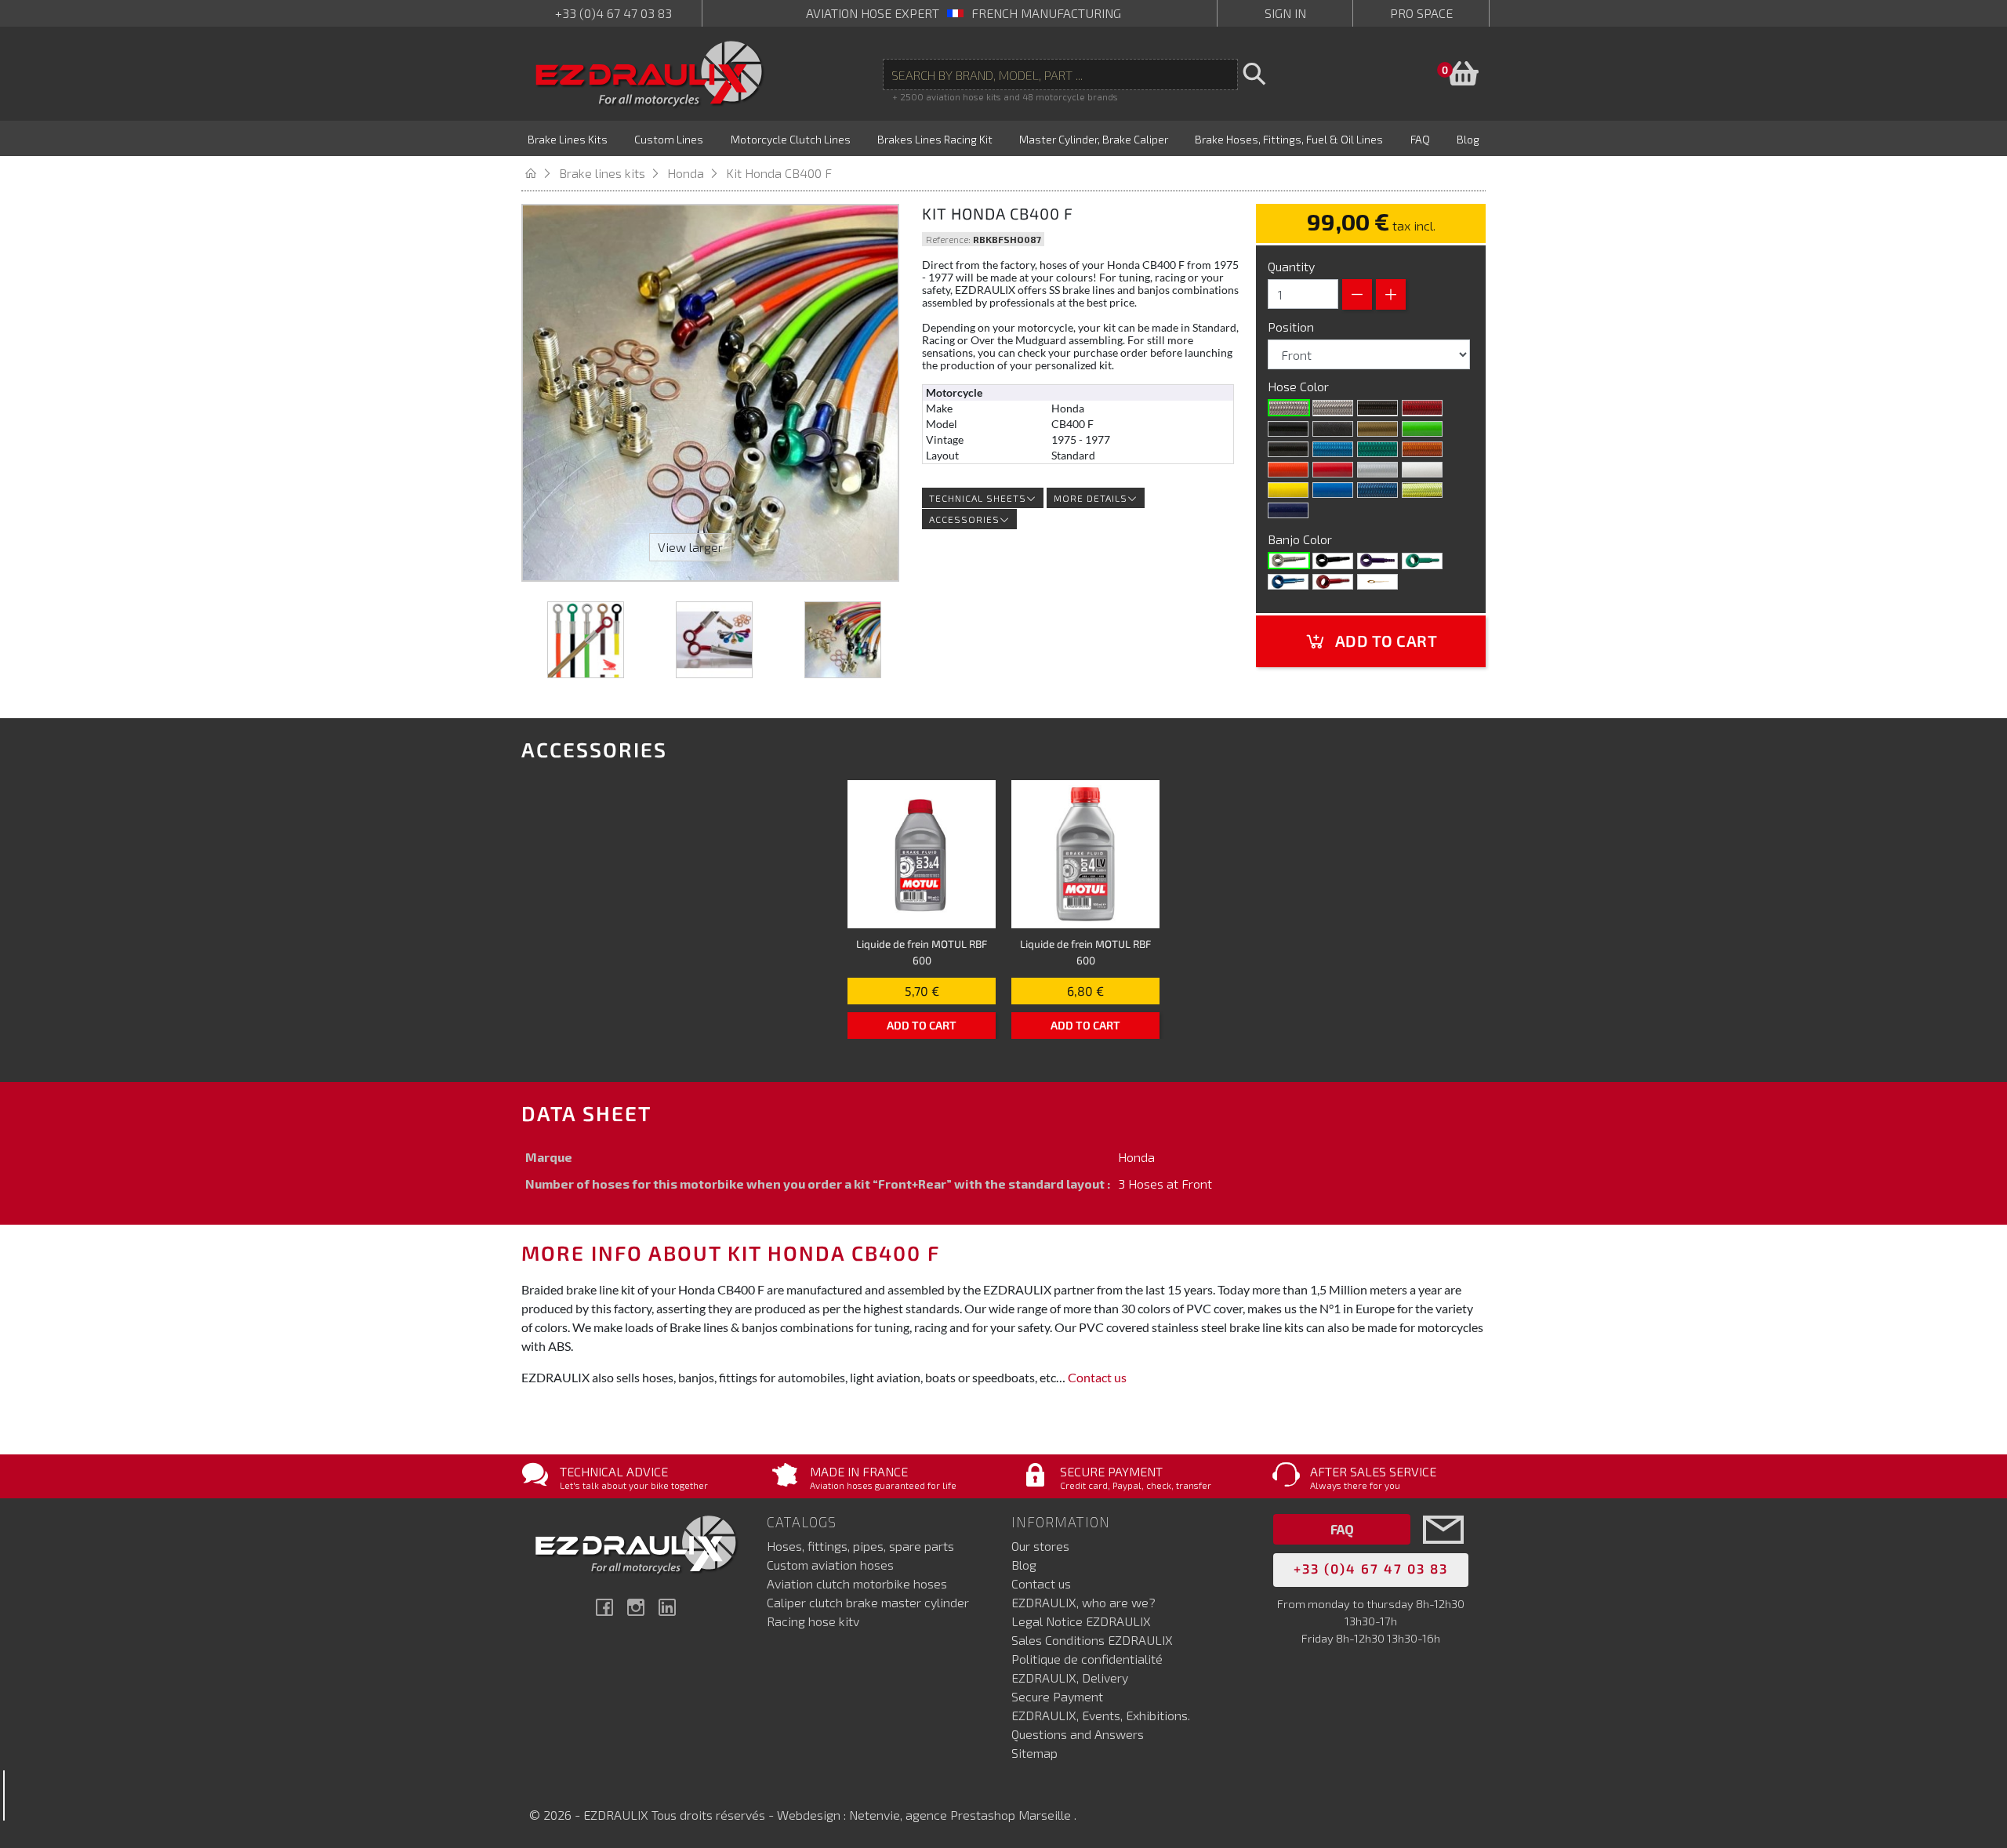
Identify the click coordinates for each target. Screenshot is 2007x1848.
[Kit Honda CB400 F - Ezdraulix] (586, 640)
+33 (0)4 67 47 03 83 (613, 13)
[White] (1422, 470)
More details (1091, 498)
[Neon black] (1288, 449)
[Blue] (1288, 582)
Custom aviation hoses (830, 1565)
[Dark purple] (1288, 510)
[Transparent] (1333, 408)
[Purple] (1377, 561)
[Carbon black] (1377, 408)
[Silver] (1377, 470)
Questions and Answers (1078, 1734)
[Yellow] (1288, 490)
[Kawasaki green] (1422, 429)
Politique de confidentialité (1087, 1659)
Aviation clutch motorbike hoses (857, 1583)
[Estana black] (1333, 429)
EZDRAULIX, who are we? (1083, 1602)
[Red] (1333, 470)
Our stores (1040, 1546)
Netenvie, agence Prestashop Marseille (962, 1815)
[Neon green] (1377, 449)
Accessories (964, 519)
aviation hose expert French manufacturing (964, 13)
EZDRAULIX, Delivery (1070, 1677)
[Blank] (1289, 561)
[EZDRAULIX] (650, 74)
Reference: (948, 239)
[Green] (1422, 561)
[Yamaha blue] (1333, 490)
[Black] (1288, 429)
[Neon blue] (1333, 449)
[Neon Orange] (1422, 449)
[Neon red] (1422, 408)
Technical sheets (978, 498)
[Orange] (1288, 470)
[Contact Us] (1443, 1553)
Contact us (1097, 1377)
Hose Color (1300, 386)
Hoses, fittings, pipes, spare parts (860, 1546)
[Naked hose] (1289, 408)
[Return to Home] (540, 173)
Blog (1024, 1565)
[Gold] (1377, 429)
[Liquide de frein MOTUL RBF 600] (922, 854)
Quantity (1291, 266)
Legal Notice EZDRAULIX (1081, 1621)
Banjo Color (1301, 539)
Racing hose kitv (813, 1621)
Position (1292, 327)
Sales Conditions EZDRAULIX (1092, 1640)
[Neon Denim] (1377, 490)
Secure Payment (1057, 1696)
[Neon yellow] (1422, 490)
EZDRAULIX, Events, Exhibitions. (1101, 1715)
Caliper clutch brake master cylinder (868, 1602)
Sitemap (1034, 1753)
